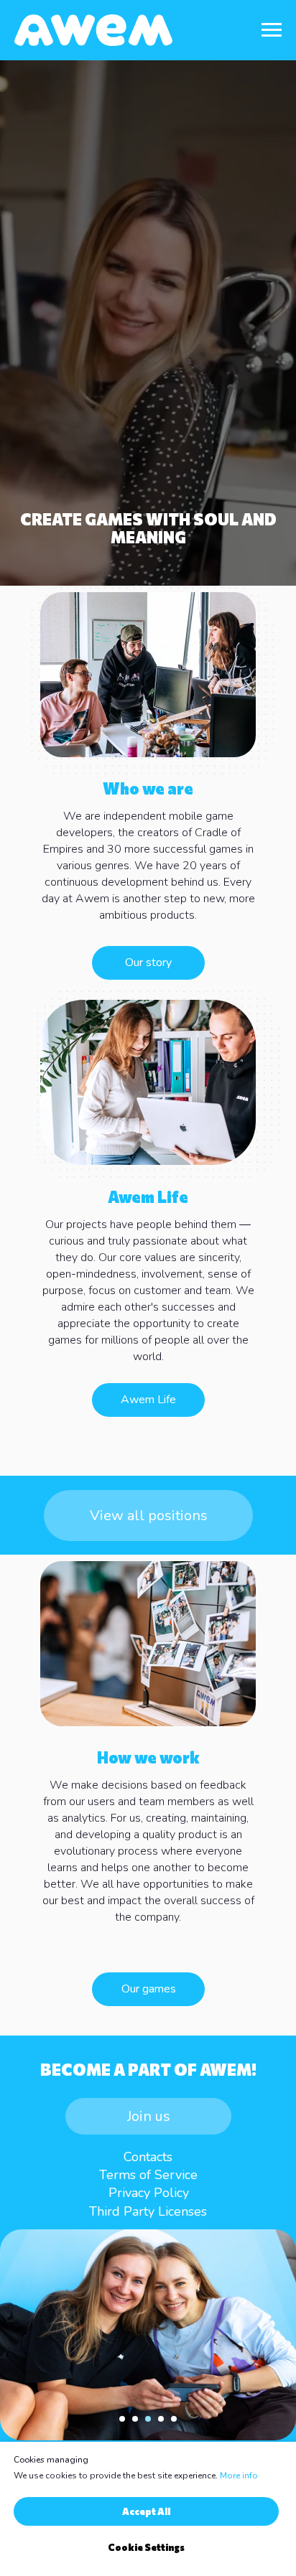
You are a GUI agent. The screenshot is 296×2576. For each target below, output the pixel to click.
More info (239, 2476)
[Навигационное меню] (272, 30)
